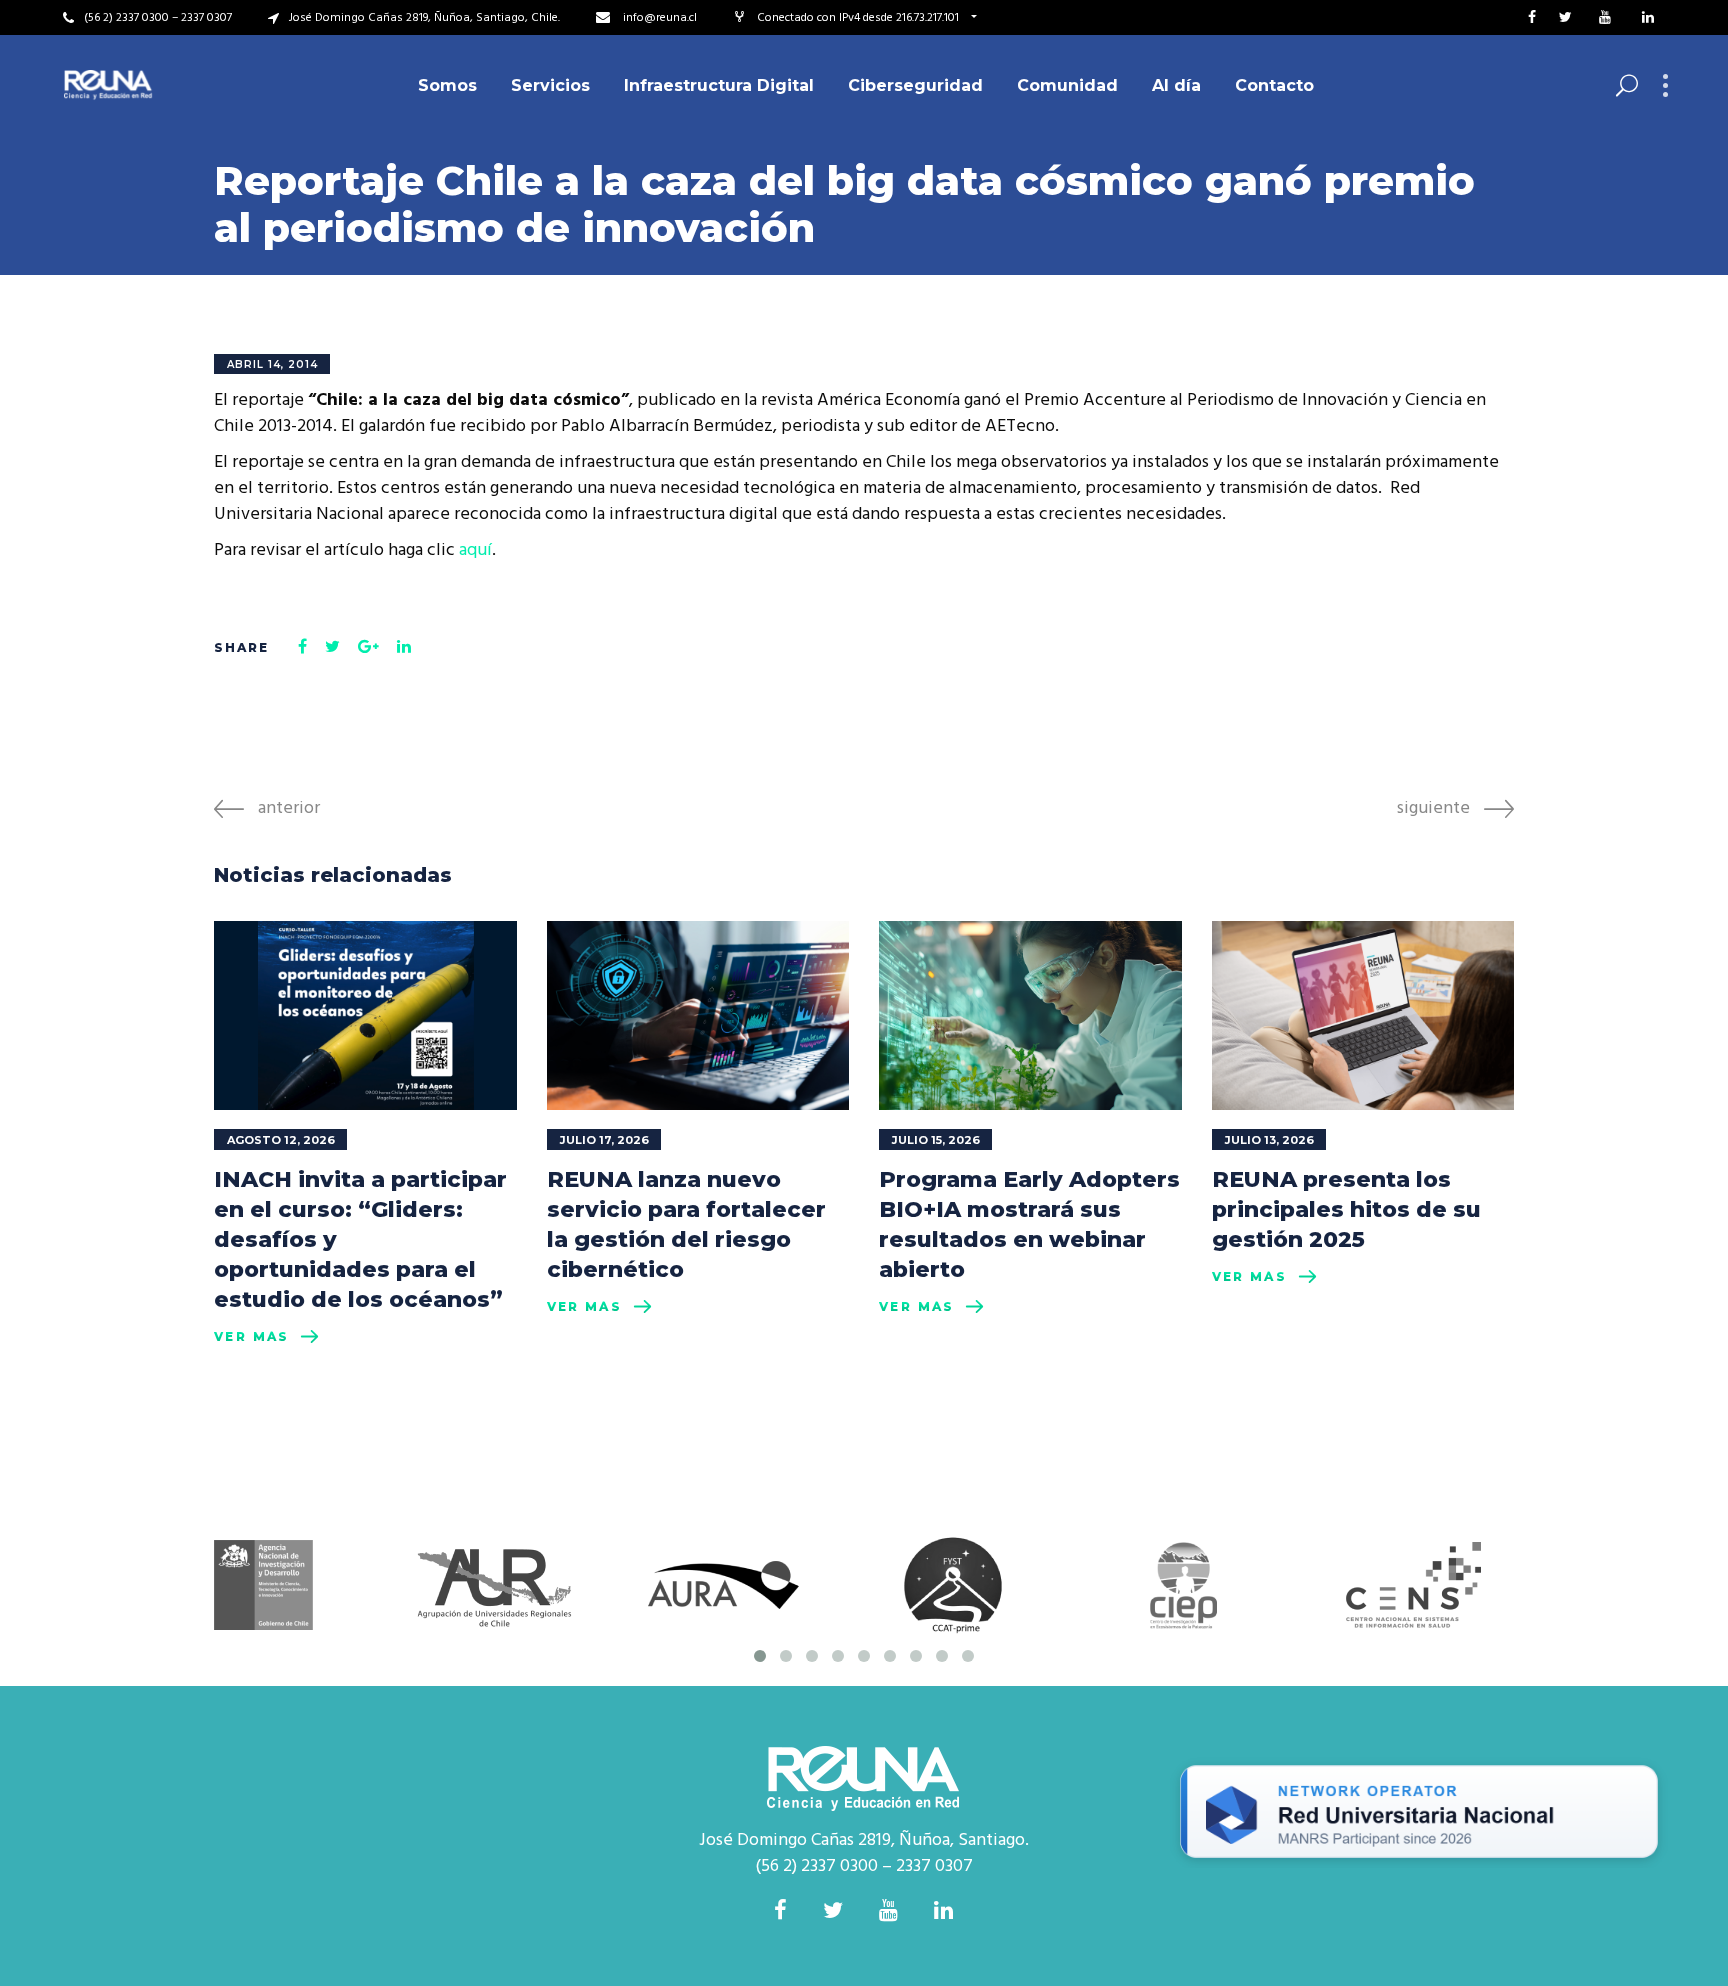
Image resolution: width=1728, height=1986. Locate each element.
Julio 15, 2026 (936, 1140)
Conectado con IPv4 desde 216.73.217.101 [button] (859, 18)
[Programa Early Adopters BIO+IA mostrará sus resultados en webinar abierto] (1030, 1015)
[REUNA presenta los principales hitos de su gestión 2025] (1363, 1015)
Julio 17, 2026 (604, 1140)
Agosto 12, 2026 (281, 1140)
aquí (475, 550)
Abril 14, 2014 (272, 364)
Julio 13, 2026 (1269, 1140)
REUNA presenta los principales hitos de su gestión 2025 (1346, 1209)
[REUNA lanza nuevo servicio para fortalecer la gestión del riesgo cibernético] (698, 1015)
